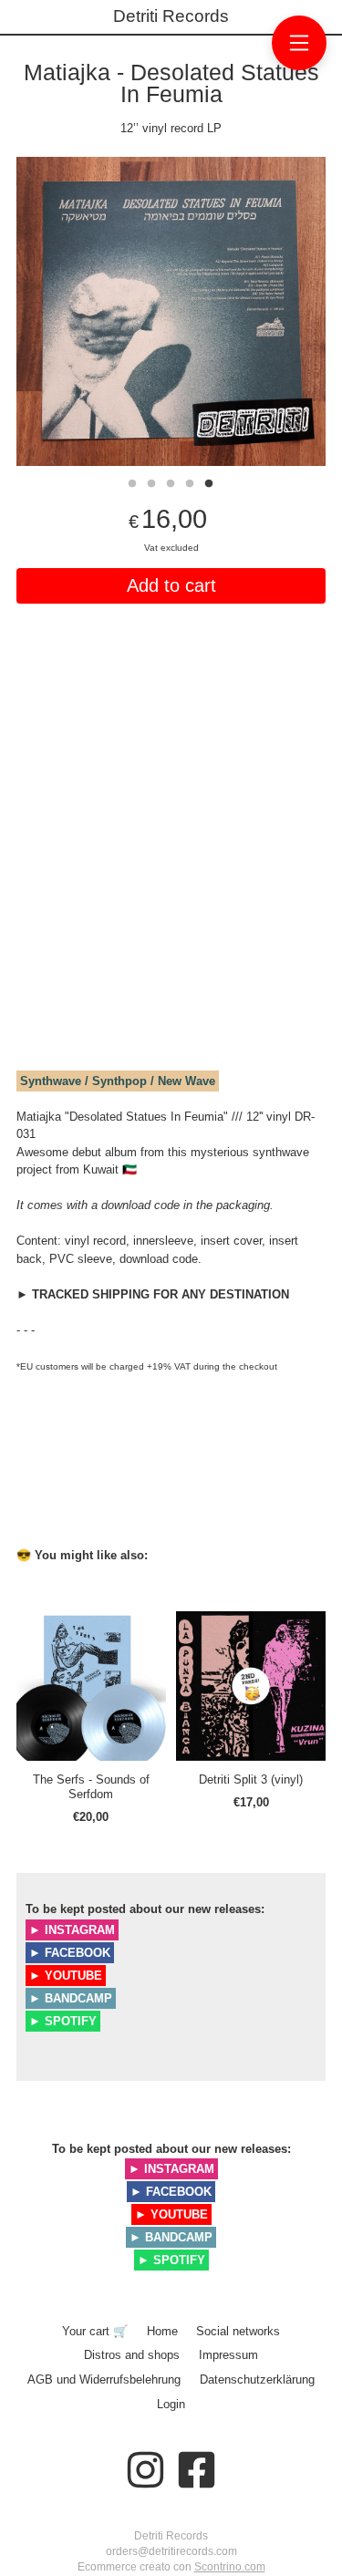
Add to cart (171, 585)
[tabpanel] (171, 311)
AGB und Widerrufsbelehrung (104, 2379)
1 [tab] (132, 481)
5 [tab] (209, 481)
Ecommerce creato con (171, 2567)
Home (162, 2331)
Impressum (228, 2355)
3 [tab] (171, 481)
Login (171, 2404)
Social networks (238, 2331)
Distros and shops (132, 2355)
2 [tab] (151, 481)
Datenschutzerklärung (257, 2379)
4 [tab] (190, 481)
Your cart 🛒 (95, 2331)
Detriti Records (171, 16)
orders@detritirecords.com (171, 2551)
